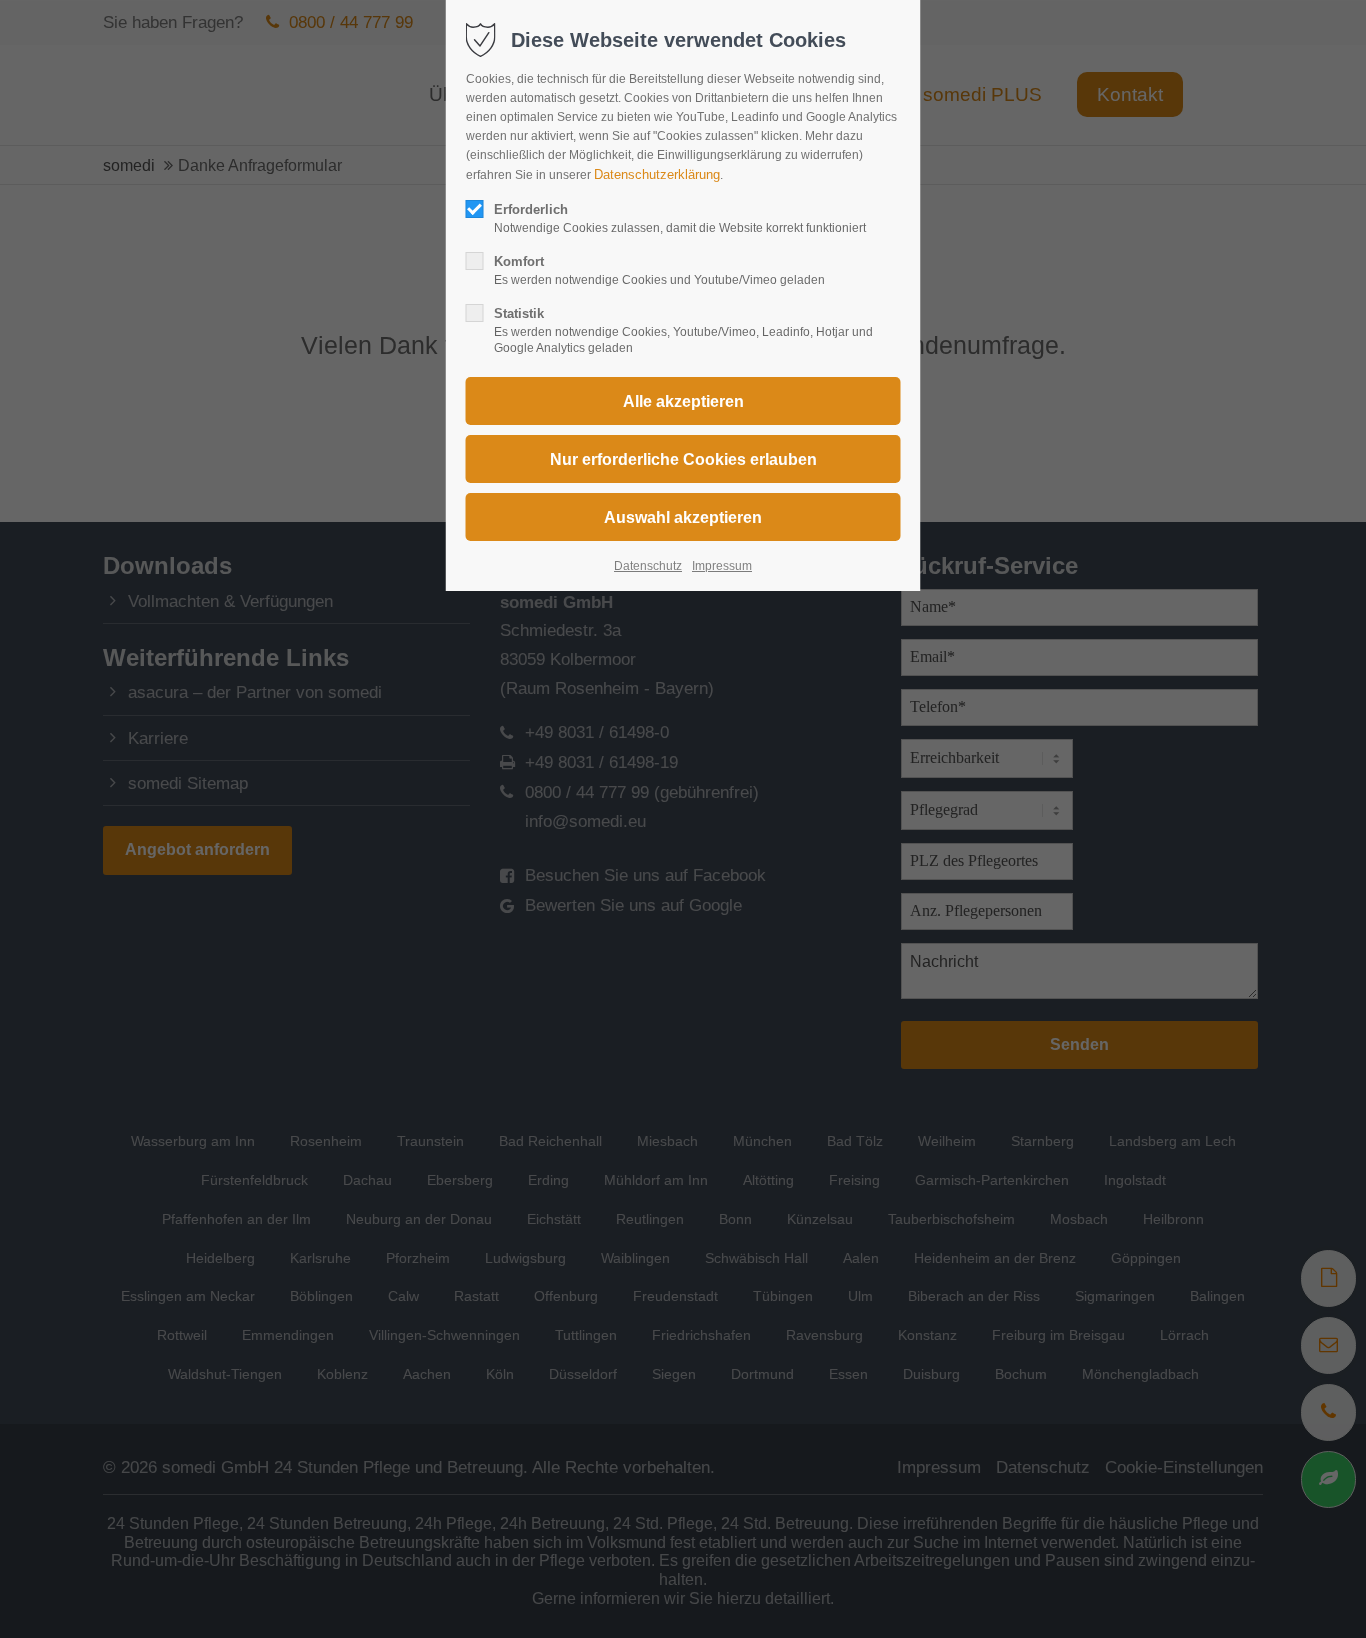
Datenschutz (648, 566)
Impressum (722, 566)
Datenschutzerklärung (657, 174)
